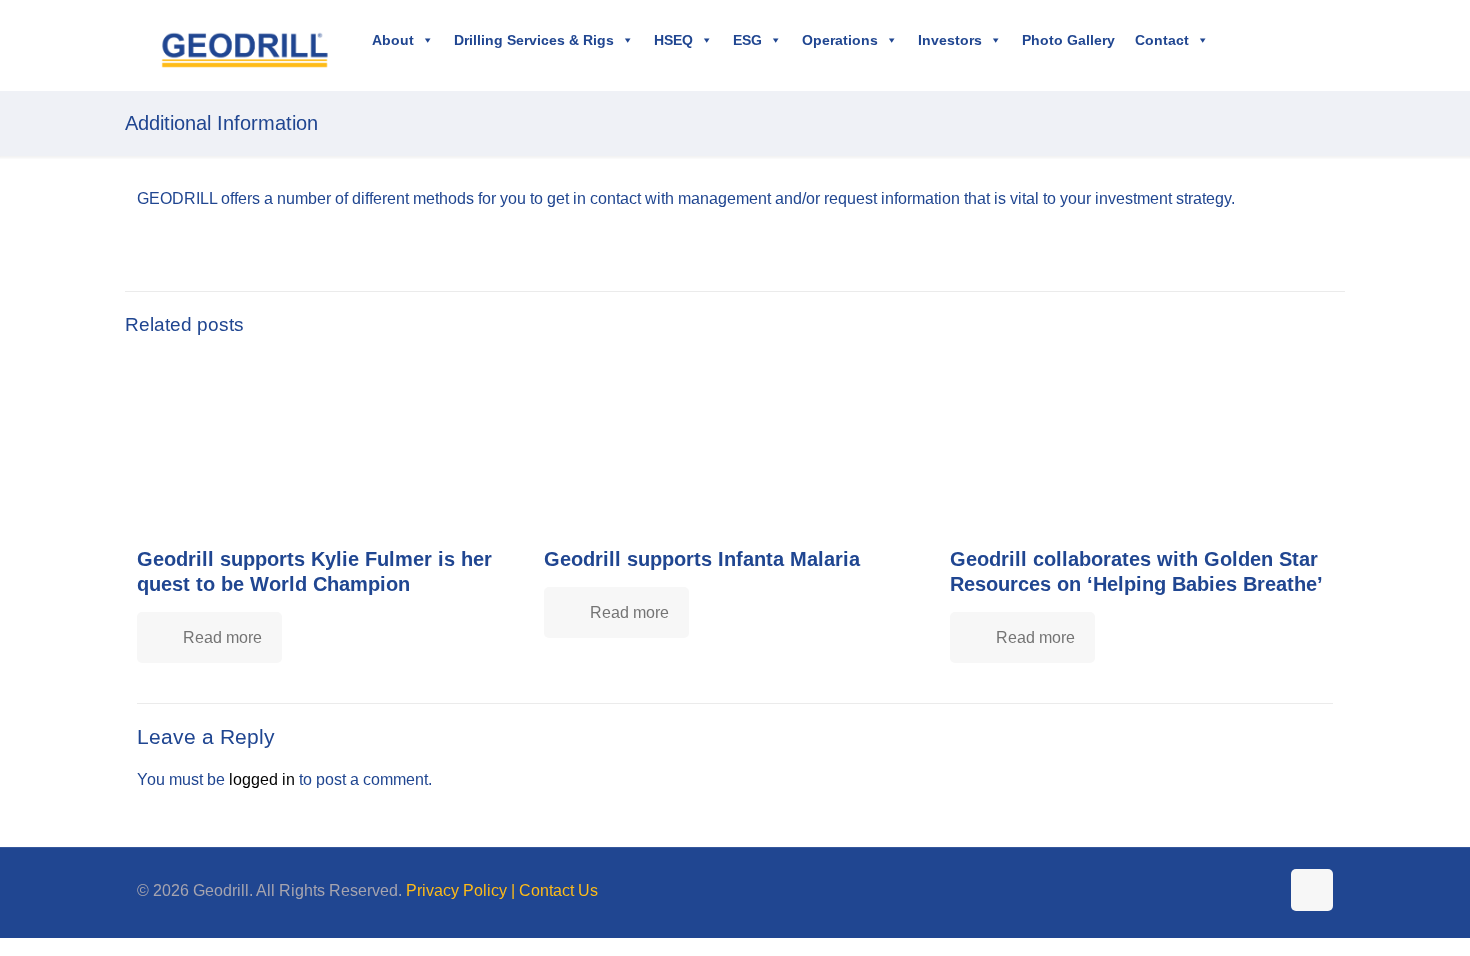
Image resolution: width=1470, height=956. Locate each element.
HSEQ (673, 40)
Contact (1162, 40)
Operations (840, 40)
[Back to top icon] (1312, 890)
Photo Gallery (1068, 40)
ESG (747, 40)
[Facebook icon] (1200, 890)
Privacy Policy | (462, 890)
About (393, 40)
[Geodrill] (244, 45)
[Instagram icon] (1263, 890)
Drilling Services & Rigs (534, 40)
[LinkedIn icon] (1242, 890)
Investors (950, 40)
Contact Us (558, 890)
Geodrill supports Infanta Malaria (702, 559)
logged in (262, 779)
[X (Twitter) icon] (1221, 890)
